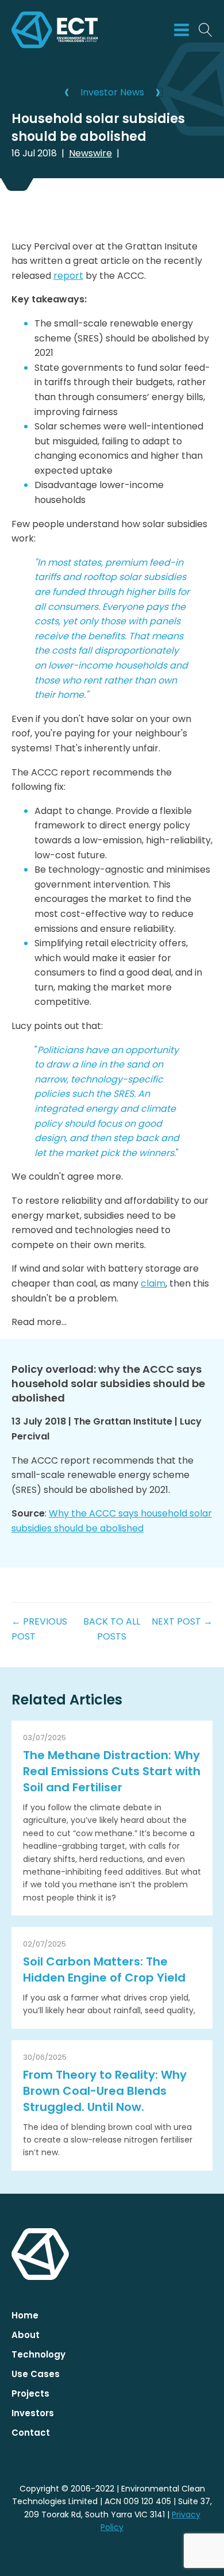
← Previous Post (39, 1629)
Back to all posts (112, 1629)
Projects (30, 2393)
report (68, 276)
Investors (33, 2413)
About (26, 2335)
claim (153, 1283)
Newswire (90, 153)
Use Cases (36, 2374)
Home (25, 2315)
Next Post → (182, 1621)
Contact (31, 2433)
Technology (38, 2354)
